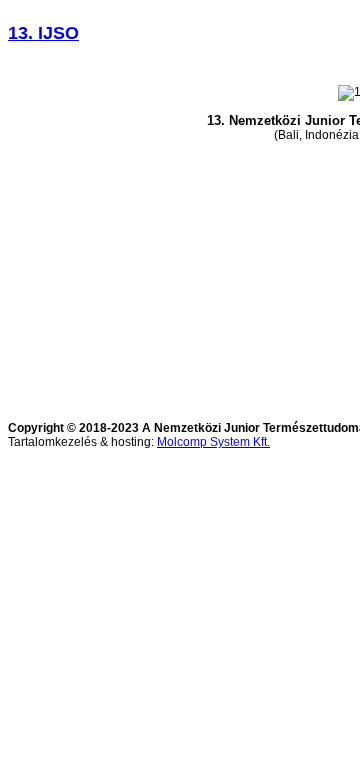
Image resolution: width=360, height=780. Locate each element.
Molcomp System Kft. (213, 442)
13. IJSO (43, 33)
